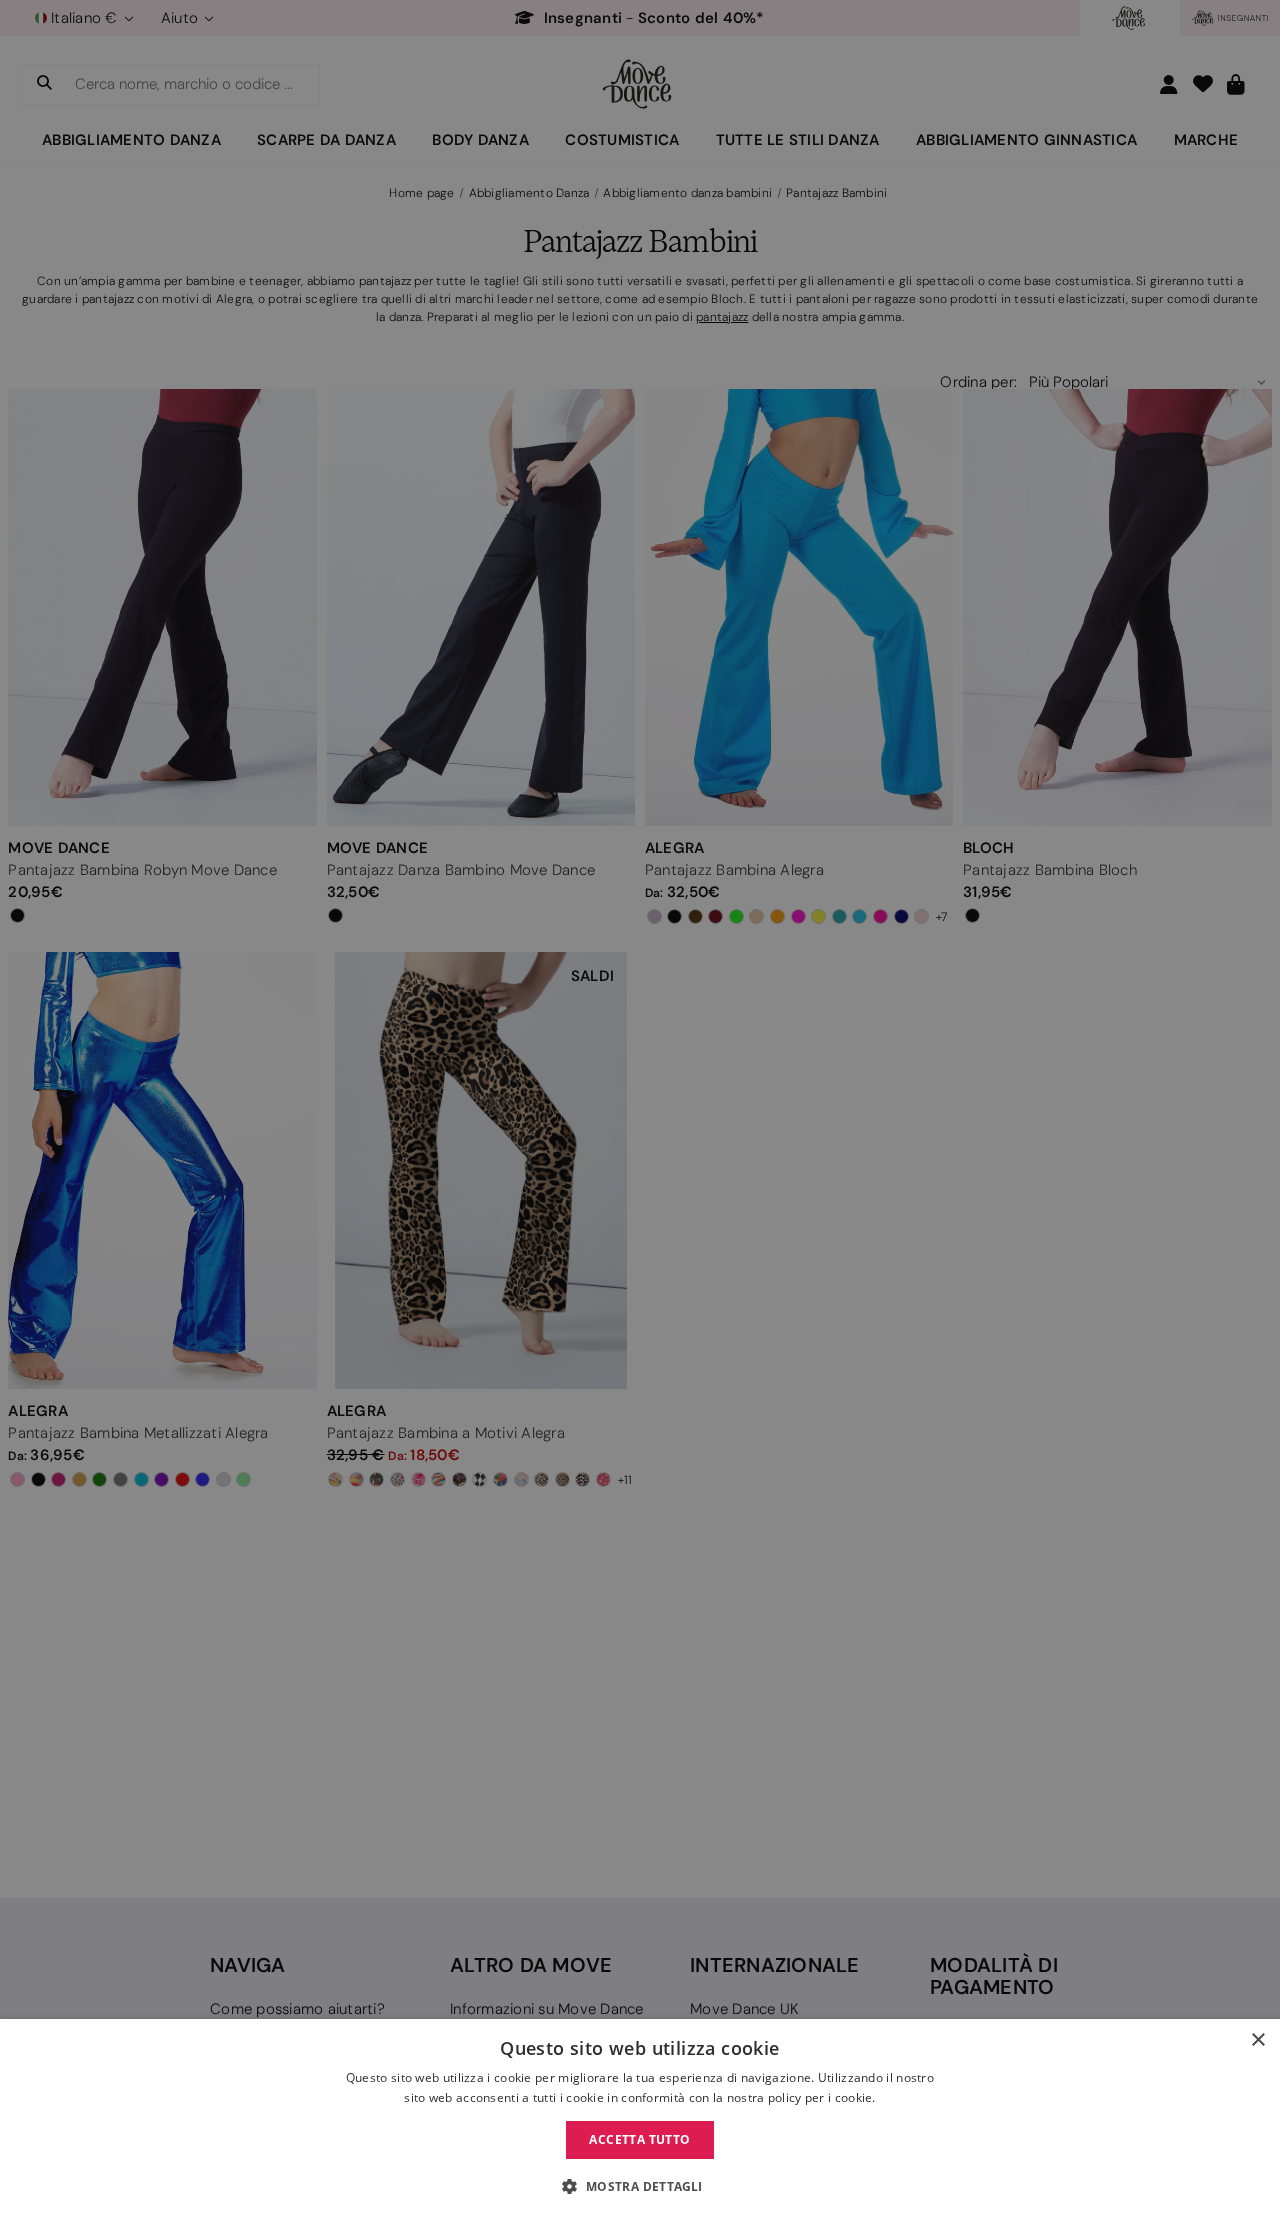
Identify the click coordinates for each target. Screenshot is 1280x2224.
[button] (639, 2187)
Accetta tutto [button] (639, 2139)
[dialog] (640, 2121)
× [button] (1257, 2040)
